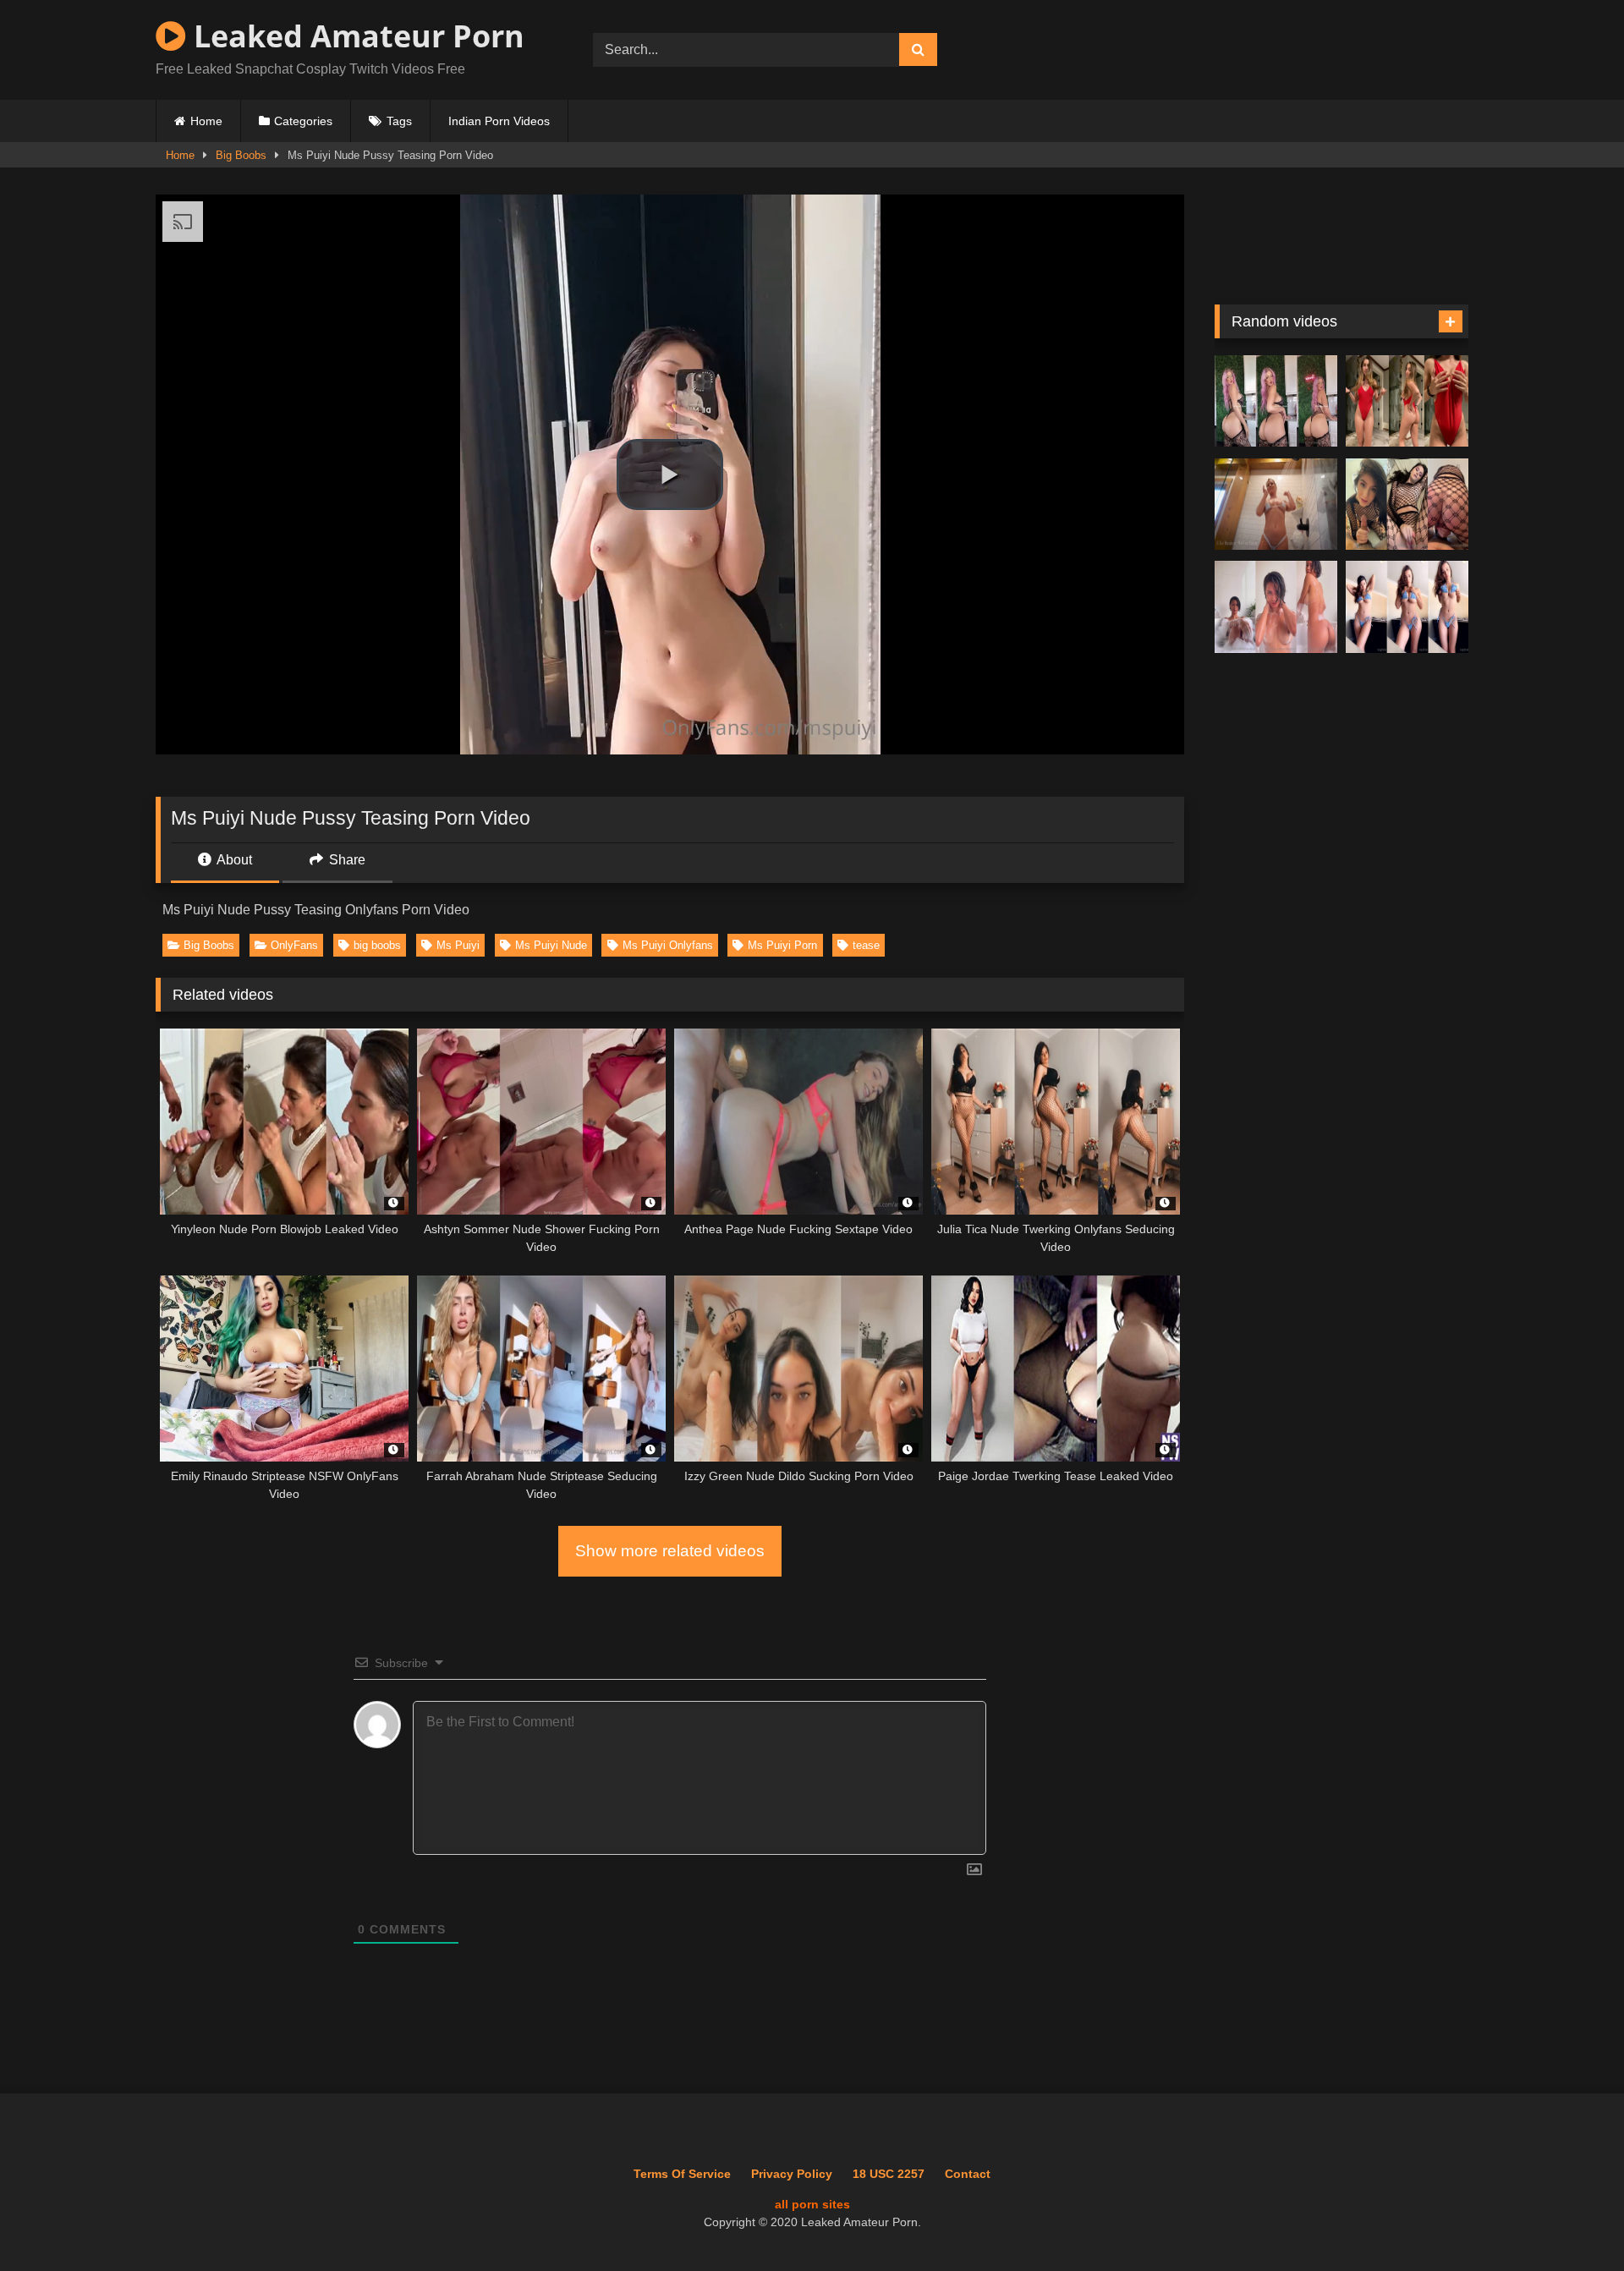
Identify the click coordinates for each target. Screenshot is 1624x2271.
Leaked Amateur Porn (355, 36)
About (233, 860)
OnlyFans (294, 945)
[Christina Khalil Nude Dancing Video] (1407, 401)
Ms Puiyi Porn (782, 945)
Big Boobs (241, 155)
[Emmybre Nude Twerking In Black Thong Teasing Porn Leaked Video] (1276, 401)
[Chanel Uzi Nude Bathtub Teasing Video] (1276, 607)
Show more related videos (670, 1551)
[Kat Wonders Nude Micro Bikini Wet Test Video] (1276, 505)
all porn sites (812, 2204)
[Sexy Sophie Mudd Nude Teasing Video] (1407, 607)
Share (346, 860)
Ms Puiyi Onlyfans (668, 945)
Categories (303, 121)
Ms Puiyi (458, 945)
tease (866, 945)
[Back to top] (1572, 2221)
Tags (399, 121)
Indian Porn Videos (499, 121)
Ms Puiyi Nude (551, 945)
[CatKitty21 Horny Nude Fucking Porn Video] (1407, 505)
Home (206, 121)
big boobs (377, 945)
